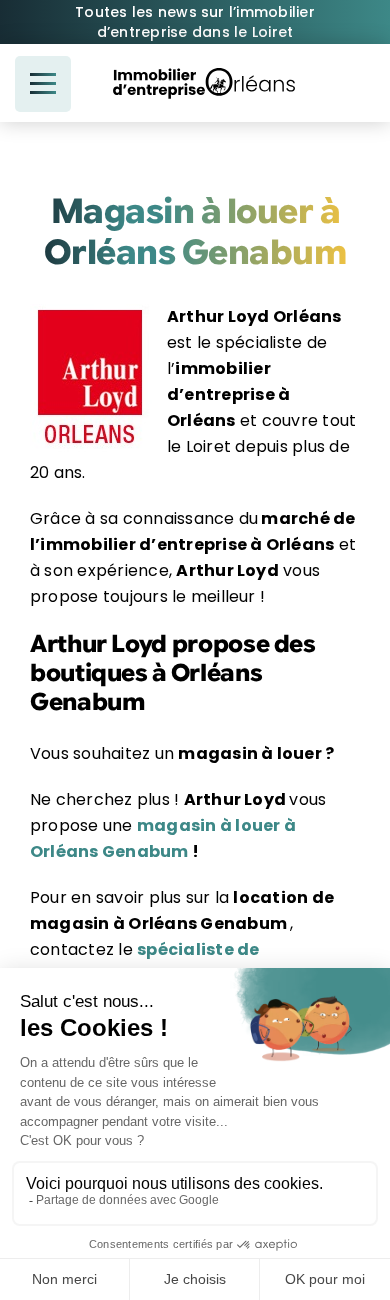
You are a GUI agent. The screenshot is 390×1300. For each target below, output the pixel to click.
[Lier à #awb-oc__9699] (43, 84)
